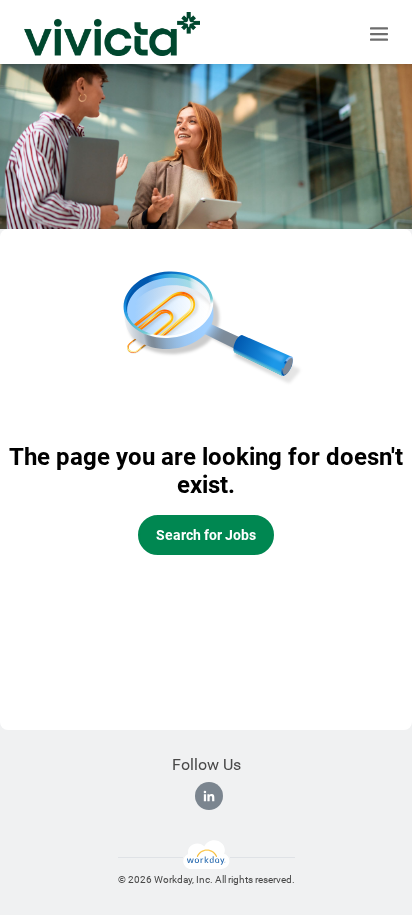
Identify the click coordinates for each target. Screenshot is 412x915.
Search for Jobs (206, 535)
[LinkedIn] (209, 796)
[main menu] (379, 34)
